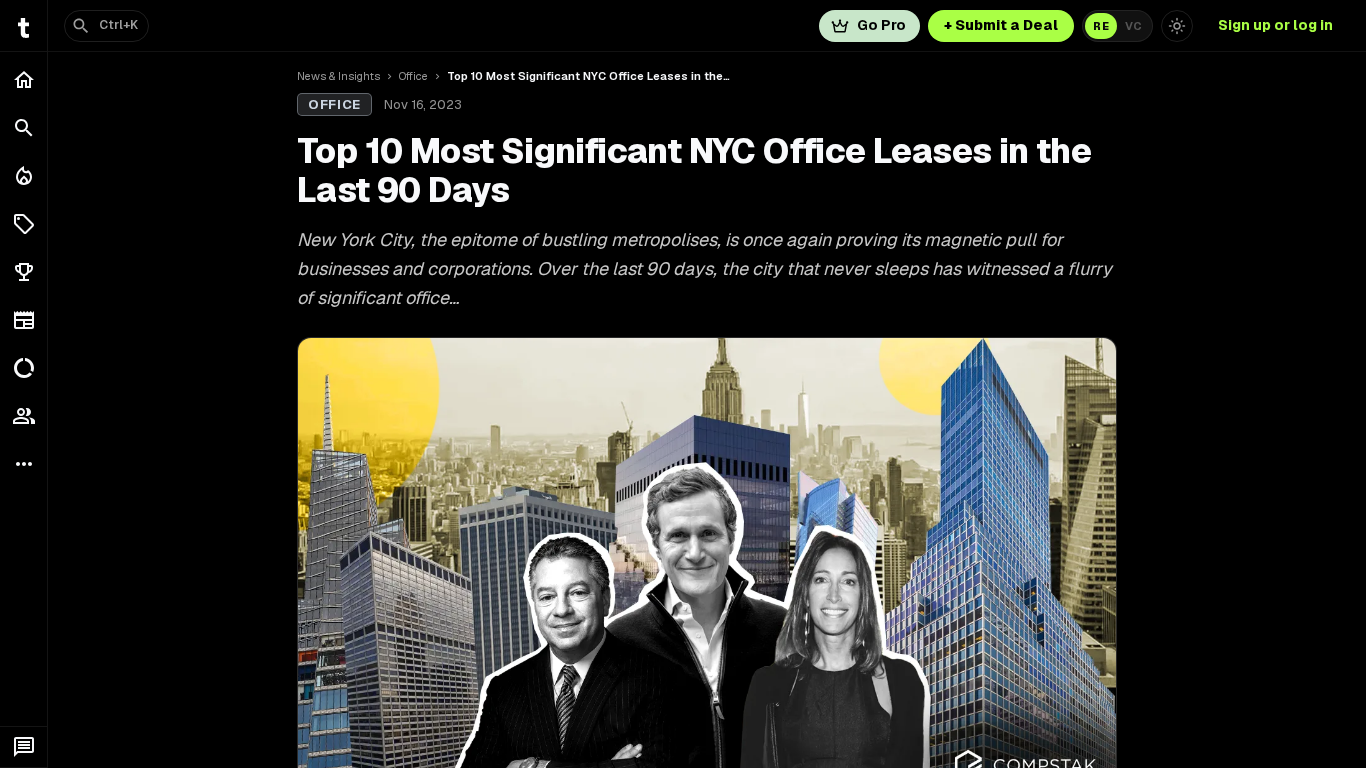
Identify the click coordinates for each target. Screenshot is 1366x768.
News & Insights (338, 76)
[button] (23, 224)
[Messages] (23, 747)
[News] (23, 320)
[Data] (23, 368)
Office (413, 76)
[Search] (23, 128)
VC (1133, 26)
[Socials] (23, 416)
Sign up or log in (1275, 25)
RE (1101, 26)
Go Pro (881, 25)
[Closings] (23, 176)
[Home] (23, 80)
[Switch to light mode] (1177, 26)
